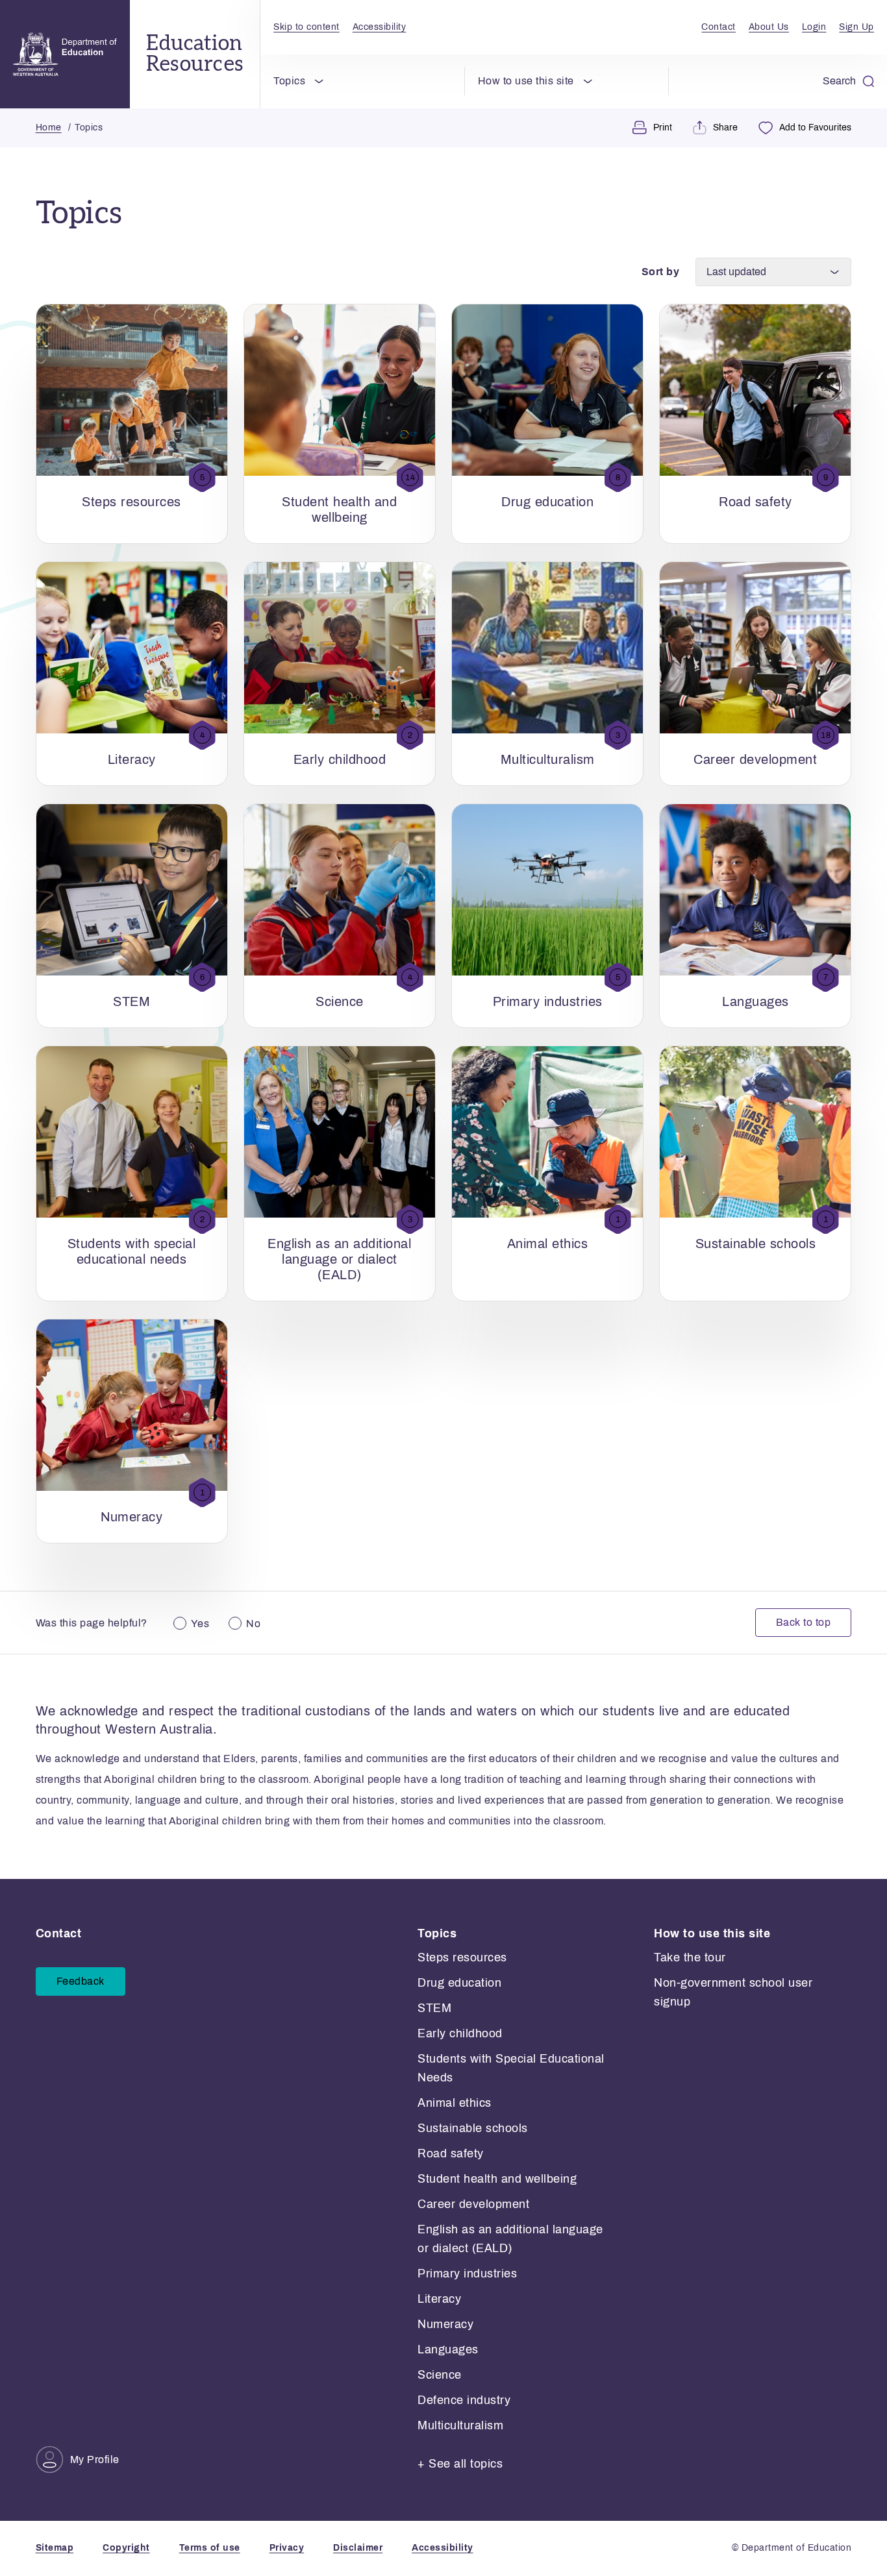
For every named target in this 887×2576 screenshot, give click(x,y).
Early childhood (460, 2033)
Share (725, 128)
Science (440, 2375)
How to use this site (526, 81)
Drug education (459, 1983)
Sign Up (856, 27)
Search (839, 81)
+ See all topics (460, 2464)
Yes (200, 1624)
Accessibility (380, 27)
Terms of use (210, 2548)
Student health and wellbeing (497, 2179)
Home (49, 128)
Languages (448, 2349)
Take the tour (690, 1957)
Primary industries (467, 2274)
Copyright (126, 2548)
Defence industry (464, 2400)
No (253, 1624)
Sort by (661, 272)
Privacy (287, 2548)
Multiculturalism (460, 2425)
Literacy (439, 2299)
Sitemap (55, 2548)
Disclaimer (358, 2548)
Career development (473, 2204)
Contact (718, 27)
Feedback (81, 1981)
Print (663, 128)
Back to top (804, 1622)
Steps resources (462, 1957)
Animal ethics (455, 2103)
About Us (769, 27)
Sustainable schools (473, 2128)
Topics (289, 81)
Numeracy (445, 2324)
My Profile (95, 2459)
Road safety (451, 2153)
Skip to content (306, 27)
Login (814, 27)
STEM (434, 2008)
